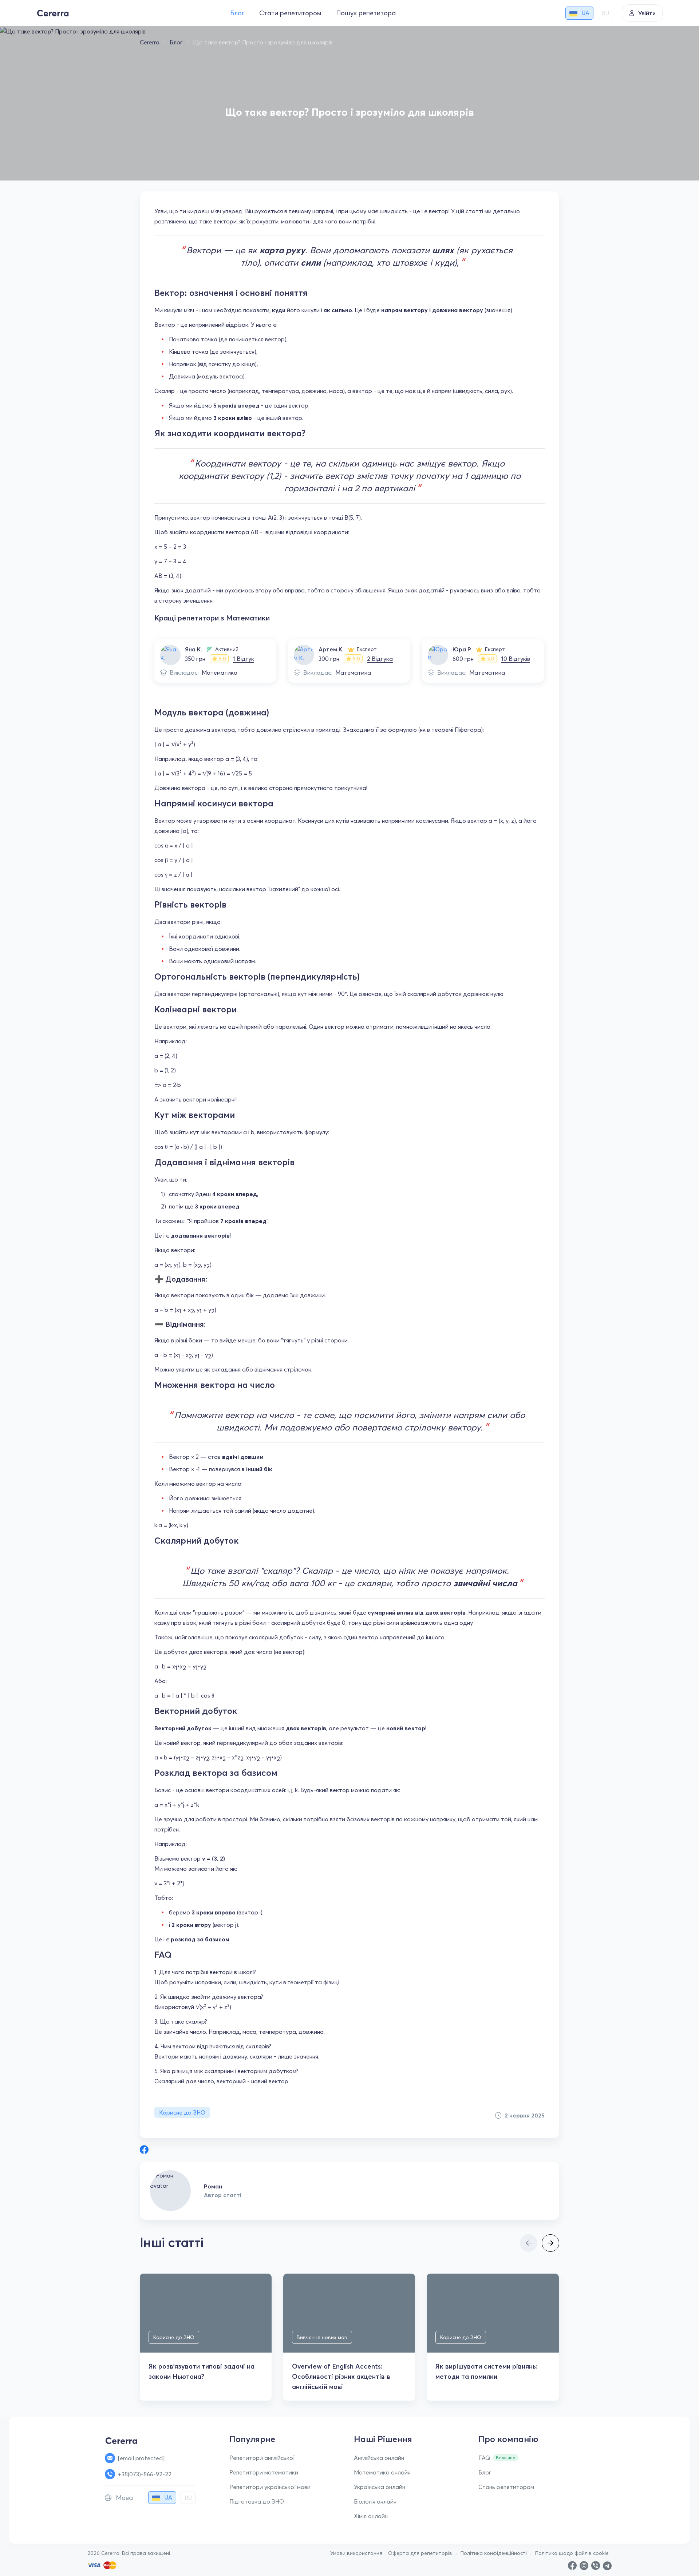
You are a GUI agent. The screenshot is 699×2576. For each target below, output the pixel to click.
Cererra (150, 42)
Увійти (647, 13)
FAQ (484, 2458)
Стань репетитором (506, 2487)
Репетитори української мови (270, 2487)
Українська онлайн (380, 2487)
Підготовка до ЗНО (257, 2501)
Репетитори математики (264, 2472)
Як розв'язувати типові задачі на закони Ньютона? (202, 2371)
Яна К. (193, 649)
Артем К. (331, 649)
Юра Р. (462, 649)
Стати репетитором (290, 13)
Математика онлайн (382, 2472)
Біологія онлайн (375, 2501)
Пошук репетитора (366, 13)
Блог (237, 13)
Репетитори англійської (262, 2458)
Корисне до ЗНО (182, 2112)
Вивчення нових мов (322, 2337)
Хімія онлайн (371, 2516)
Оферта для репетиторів (420, 2553)
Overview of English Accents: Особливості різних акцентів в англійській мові (341, 2376)
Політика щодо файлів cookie (572, 2553)
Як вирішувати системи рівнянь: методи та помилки (487, 2371)
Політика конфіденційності (494, 2553)
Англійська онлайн (379, 2458)
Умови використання (356, 2553)
